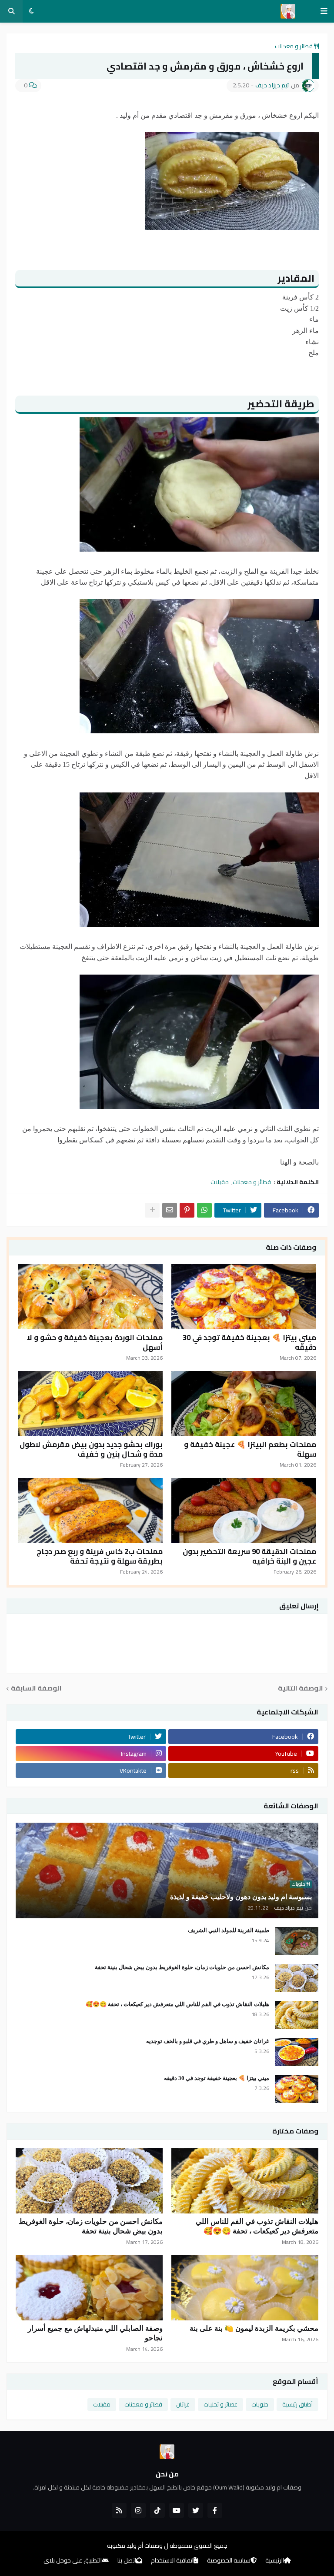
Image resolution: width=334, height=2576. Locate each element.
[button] (324, 11)
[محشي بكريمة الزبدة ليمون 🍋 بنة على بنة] (245, 2288)
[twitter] (196, 2510)
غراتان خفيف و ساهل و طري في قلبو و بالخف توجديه (208, 2041)
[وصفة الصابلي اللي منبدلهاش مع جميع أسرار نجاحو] (89, 2288)
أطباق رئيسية (297, 2404)
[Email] (170, 1210)
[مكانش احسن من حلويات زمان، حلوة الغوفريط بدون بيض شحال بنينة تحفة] (297, 1978)
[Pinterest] (187, 1210)
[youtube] (177, 2510)
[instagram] (138, 2510)
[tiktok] (157, 2510)
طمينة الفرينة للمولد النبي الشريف (229, 1930)
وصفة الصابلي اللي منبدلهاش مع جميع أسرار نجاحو (95, 2333)
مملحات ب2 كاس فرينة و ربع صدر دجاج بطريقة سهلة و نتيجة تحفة (100, 1556)
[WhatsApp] (204, 1210)
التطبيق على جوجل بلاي (73, 2561)
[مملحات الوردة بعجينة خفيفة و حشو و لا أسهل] (90, 1297)
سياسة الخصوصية (229, 2561)
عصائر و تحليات (220, 2404)
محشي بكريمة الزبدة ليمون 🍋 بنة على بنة (254, 2328)
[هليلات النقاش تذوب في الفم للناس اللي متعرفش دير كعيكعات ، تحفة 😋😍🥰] (297, 2015)
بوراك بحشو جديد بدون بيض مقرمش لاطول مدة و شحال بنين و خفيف (91, 1449)
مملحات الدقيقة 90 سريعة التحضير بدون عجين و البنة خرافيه (249, 1556)
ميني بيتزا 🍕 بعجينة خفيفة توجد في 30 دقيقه (249, 1342)
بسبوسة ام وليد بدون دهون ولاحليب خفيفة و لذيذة (241, 1897)
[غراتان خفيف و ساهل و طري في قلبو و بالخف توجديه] (297, 2052)
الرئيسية (275, 2561)
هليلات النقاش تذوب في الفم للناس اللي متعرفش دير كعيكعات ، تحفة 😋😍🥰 (177, 2004)
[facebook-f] (215, 2510)
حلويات (260, 2404)
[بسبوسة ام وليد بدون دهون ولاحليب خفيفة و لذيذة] (167, 1870)
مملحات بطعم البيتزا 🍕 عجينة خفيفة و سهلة (250, 1449)
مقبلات (220, 1182)
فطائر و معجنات (294, 46)
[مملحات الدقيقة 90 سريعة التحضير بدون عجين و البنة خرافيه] (244, 1511)
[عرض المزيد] (152, 1210)
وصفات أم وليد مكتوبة (135, 2546)
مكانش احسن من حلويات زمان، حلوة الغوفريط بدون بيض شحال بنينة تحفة (182, 1967)
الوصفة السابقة (36, 1689)
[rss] (119, 2510)
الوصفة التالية (301, 1689)
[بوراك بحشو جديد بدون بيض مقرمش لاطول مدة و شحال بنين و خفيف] (90, 1404)
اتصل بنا (127, 2561)
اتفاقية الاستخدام (172, 2561)
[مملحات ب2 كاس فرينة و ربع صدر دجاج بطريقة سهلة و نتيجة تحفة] (90, 1511)
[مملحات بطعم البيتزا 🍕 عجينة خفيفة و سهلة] (244, 1404)
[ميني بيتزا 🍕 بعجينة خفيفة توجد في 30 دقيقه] (244, 1297)
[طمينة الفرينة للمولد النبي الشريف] (297, 1941)
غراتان (183, 2404)
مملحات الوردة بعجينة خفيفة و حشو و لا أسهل (95, 1342)
